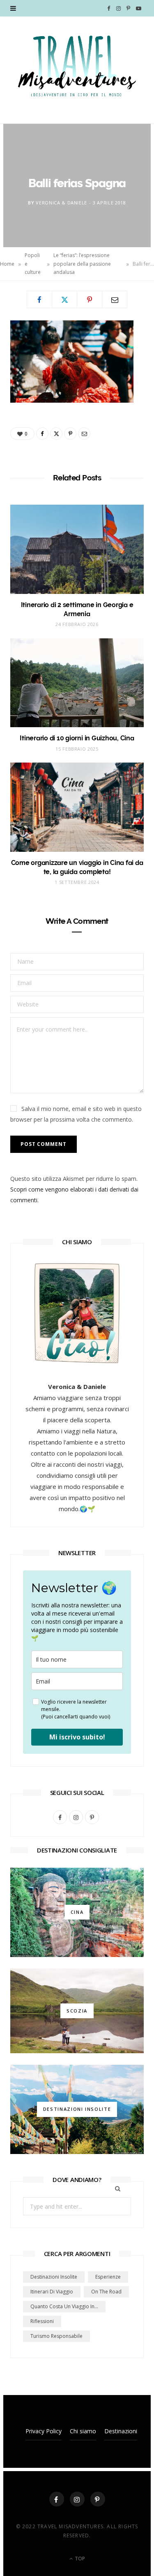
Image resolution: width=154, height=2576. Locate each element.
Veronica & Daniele (61, 203)
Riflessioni (42, 2321)
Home (7, 264)
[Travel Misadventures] (77, 66)
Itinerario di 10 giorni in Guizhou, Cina (77, 738)
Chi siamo (83, 2431)
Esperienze (108, 2277)
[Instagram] (77, 2499)
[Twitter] (64, 299)
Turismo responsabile (56, 2336)
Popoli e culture (33, 264)
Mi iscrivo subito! (77, 1737)
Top (79, 2559)
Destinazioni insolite (54, 2277)
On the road (106, 2292)
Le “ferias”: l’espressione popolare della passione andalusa (82, 264)
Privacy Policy (44, 2431)
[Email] (115, 299)
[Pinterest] (90, 299)
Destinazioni (121, 2431)
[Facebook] (39, 299)
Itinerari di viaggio (52, 2292)
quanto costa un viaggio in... (64, 2306)
